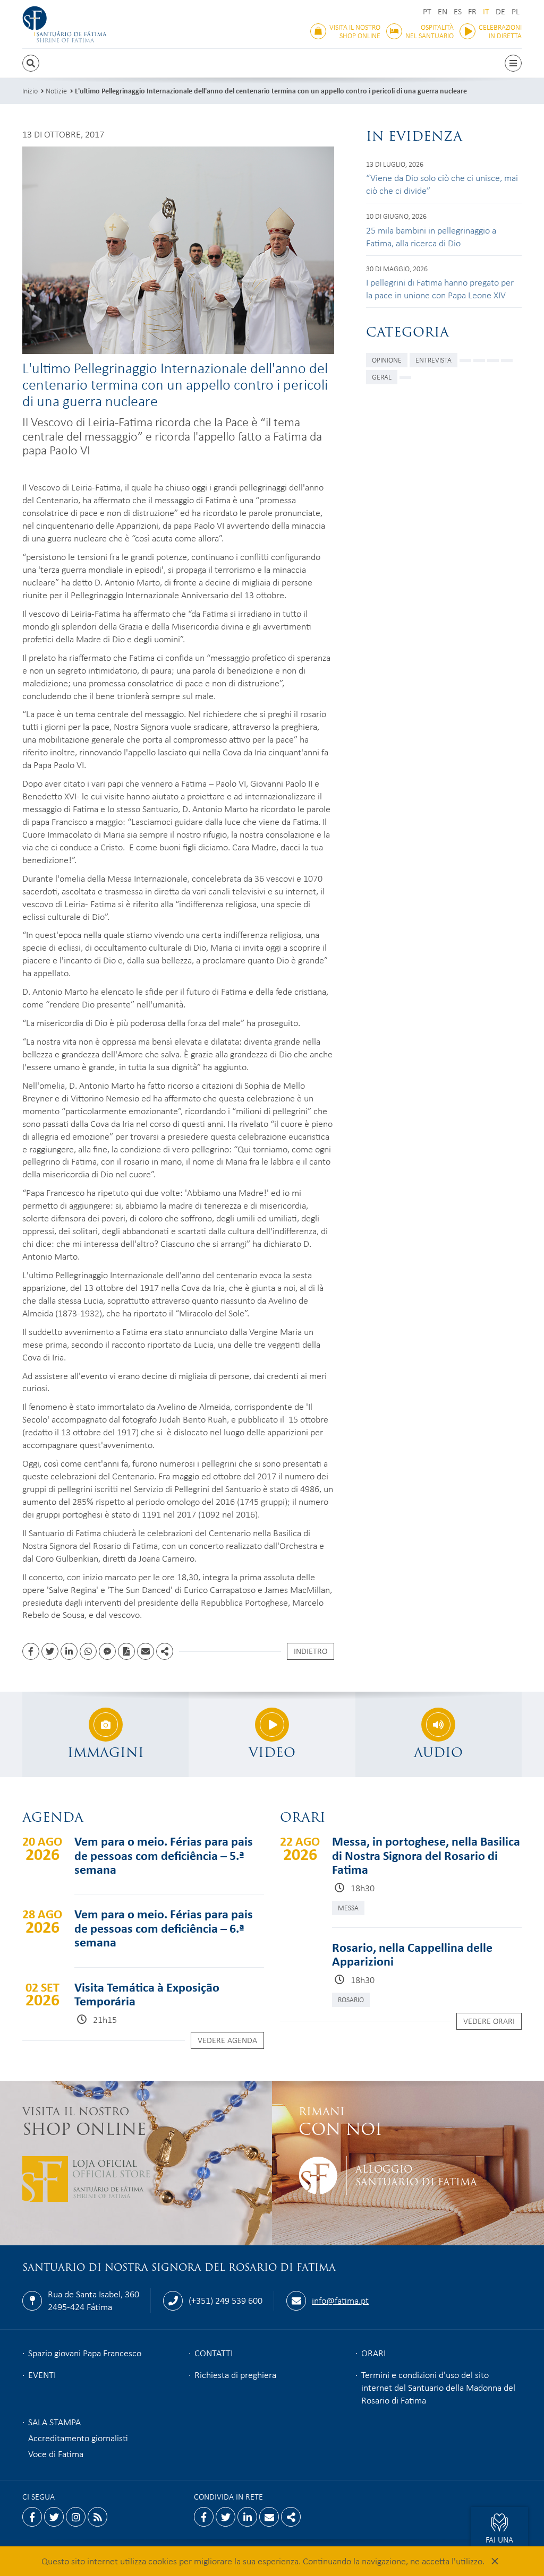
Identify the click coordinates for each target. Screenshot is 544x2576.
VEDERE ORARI (489, 2021)
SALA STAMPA (54, 2422)
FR (472, 11)
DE (500, 11)
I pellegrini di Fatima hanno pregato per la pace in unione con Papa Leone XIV (440, 288)
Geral (382, 377)
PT (427, 11)
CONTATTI (214, 2353)
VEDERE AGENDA (227, 2040)
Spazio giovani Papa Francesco (85, 2353)
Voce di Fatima (56, 2453)
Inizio (30, 91)
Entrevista (433, 360)
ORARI (373, 2353)
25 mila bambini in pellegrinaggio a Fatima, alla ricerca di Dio (431, 236)
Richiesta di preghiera (235, 2374)
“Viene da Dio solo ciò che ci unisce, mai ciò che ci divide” (442, 184)
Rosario (351, 1999)
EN (443, 11)
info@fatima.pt (340, 2300)
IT (486, 11)
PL (516, 11)
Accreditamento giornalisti (78, 2437)
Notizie (56, 91)
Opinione (387, 360)
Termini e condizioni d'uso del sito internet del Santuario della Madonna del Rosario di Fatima (438, 2387)
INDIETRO (311, 1651)
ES (458, 11)
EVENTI (42, 2374)
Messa (348, 1907)
